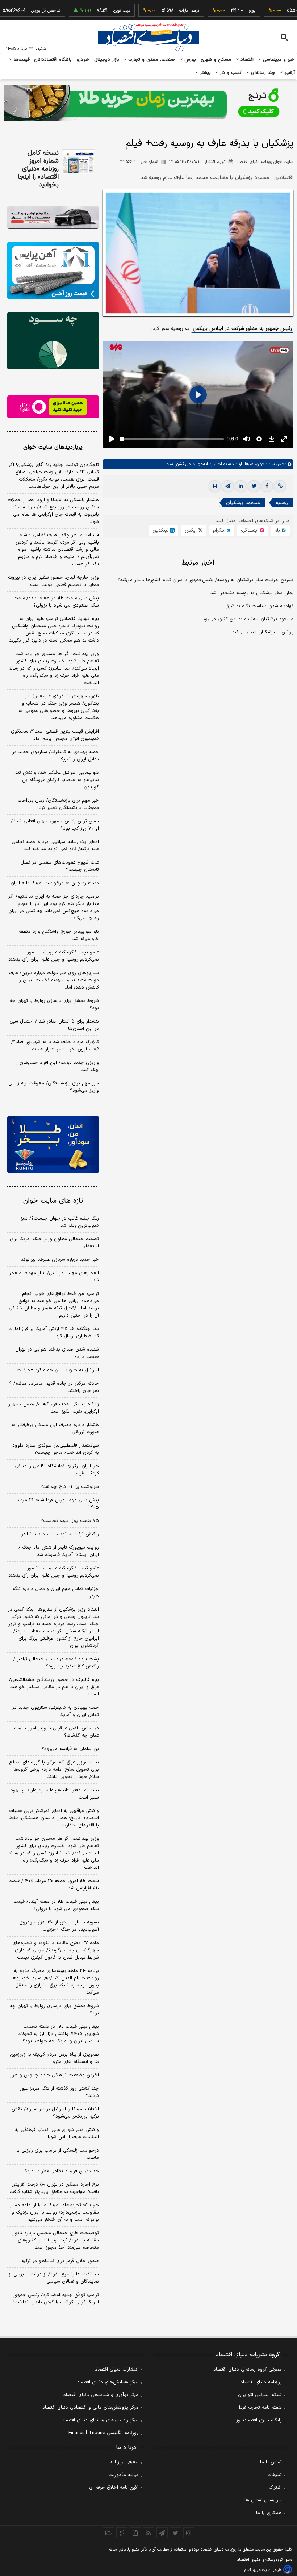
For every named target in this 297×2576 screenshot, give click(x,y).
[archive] (108, 2533)
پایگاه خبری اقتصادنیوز (259, 2420)
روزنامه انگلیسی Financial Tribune (103, 2433)
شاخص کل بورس (19, 11)
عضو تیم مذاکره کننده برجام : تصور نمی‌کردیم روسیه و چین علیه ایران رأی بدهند (54, 956)
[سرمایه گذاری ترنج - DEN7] (148, 103)
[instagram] (189, 2533)
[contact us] (122, 2533)
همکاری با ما (269, 2513)
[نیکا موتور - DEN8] (53, 217)
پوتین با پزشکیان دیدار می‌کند (263, 632)
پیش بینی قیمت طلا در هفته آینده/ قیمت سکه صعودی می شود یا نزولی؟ (56, 602)
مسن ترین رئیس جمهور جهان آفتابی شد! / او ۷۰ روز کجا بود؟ (55, 825)
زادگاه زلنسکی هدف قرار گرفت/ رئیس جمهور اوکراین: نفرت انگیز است (54, 1408)
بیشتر (204, 73)
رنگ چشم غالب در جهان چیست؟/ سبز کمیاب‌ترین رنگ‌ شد (60, 1222)
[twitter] (254, 486)
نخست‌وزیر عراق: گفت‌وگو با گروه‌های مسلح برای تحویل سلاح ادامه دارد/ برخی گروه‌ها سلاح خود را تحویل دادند (54, 1770)
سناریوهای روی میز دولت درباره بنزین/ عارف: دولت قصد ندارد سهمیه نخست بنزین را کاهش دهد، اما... (53, 980)
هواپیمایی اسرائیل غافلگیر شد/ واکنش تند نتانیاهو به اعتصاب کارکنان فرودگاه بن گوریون (57, 780)
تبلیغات (275, 2475)
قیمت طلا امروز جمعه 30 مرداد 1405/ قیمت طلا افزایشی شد (54, 1885)
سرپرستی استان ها (263, 2500)
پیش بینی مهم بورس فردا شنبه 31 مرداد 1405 (58, 1504)
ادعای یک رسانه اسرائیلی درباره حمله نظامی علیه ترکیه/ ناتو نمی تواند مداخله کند (55, 846)
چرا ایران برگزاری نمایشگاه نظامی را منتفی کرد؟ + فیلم (57, 1470)
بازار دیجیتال (107, 60)
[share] (135, 2533)
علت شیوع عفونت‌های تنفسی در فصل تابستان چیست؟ (60, 866)
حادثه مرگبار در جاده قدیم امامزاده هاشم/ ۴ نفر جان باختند (54, 1387)
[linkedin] (241, 486)
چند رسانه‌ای (262, 73)
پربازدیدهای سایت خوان (53, 447)
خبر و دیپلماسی (278, 60)
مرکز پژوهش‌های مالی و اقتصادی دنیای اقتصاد (90, 2408)
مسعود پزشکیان (243, 503)
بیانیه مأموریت (123, 2475)
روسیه (282, 503)
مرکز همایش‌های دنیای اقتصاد (108, 2382)
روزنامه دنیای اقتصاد (261, 2382)
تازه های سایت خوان (53, 1201)
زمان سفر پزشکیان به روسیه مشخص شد (252, 593)
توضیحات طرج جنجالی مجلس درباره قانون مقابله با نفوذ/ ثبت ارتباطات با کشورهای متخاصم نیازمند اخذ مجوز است (55, 2240)
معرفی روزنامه (124, 2462)
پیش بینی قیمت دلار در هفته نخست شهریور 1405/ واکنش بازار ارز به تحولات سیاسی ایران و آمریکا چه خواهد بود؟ (58, 2034)
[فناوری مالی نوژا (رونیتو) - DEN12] (53, 1145)
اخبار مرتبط (198, 563)
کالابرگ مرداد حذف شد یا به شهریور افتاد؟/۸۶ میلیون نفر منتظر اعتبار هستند (55, 1046)
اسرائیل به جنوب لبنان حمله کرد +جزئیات (58, 1370)
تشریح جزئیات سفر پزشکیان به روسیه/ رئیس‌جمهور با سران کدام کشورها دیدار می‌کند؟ (205, 580)
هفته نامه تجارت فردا (260, 2408)
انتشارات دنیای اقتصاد (117, 2370)
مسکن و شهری (216, 60)
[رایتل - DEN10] (53, 407)
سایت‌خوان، (264, 464)
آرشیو (289, 73)
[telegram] (228, 486)
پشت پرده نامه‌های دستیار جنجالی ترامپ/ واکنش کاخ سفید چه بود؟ (56, 1663)
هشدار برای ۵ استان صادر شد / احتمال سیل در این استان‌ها (54, 1025)
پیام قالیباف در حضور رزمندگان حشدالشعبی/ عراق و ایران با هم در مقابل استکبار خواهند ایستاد (54, 1687)
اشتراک (275, 2488)
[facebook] (267, 486)
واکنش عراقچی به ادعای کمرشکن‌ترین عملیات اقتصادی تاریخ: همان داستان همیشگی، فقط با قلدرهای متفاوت (54, 1818)
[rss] (149, 2533)
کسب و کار (230, 73)
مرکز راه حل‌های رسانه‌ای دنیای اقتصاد (100, 2420)
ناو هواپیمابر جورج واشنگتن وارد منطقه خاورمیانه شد (59, 935)
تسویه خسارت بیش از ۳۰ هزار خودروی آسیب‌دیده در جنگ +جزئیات (59, 1926)
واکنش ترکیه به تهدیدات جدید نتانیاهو (60, 1534)
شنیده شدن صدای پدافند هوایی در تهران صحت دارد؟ (57, 1353)
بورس (189, 60)
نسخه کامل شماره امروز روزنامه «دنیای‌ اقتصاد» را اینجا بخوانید (38, 169)
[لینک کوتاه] (280, 486)
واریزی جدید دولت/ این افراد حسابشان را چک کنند (57, 1066)
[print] (215, 486)
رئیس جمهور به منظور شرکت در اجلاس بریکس (242, 329)
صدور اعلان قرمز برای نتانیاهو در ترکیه (60, 2261)
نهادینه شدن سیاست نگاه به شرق (259, 606)
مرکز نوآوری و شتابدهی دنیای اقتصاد (101, 2395)
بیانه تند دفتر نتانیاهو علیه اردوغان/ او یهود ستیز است (55, 1794)
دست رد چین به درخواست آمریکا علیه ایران (55, 883)
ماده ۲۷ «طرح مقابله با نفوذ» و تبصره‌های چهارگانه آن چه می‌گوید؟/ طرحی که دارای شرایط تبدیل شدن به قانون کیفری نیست (56, 1950)
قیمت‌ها (21, 60)
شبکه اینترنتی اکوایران (260, 2395)
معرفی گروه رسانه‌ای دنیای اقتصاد (248, 2370)
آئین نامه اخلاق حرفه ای (114, 2488)
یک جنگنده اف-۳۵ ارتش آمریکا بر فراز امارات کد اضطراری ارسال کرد (54, 1333)
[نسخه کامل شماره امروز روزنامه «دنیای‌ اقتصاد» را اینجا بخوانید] (78, 162)
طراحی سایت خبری (267, 2570)
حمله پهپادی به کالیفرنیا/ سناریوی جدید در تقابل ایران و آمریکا (56, 756)
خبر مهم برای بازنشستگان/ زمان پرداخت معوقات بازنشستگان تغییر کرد (58, 804)
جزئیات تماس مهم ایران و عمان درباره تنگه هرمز (56, 1593)
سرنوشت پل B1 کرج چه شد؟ (70, 1487)
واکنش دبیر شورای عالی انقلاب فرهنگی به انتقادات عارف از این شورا (57, 2134)
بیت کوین (95, 11)
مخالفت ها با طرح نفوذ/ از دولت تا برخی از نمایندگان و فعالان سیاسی (54, 2278)
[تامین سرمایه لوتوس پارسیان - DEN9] (53, 341)
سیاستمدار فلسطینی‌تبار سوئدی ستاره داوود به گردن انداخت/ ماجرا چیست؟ (56, 1449)
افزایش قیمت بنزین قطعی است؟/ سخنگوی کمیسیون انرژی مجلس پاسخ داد (55, 735)
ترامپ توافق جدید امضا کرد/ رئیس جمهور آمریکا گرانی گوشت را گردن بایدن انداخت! (56, 2299)
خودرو (83, 60)
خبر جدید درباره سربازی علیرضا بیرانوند (60, 1260)
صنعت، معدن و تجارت (151, 60)
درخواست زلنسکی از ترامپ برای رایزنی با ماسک (58, 2154)
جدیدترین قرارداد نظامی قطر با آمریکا (61, 2171)
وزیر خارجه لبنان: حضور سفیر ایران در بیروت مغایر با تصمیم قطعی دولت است (53, 581)
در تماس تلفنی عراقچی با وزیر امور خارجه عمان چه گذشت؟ (57, 1732)
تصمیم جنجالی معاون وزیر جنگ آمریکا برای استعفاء (54, 1243)
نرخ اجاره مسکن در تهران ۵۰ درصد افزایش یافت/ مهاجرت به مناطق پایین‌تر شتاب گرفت (54, 2188)
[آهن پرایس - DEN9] (53, 270)
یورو (225, 11)
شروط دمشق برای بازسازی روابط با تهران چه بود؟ (54, 1004)
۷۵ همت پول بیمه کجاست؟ (70, 1521)
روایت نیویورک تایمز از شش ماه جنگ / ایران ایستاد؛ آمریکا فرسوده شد (59, 1551)
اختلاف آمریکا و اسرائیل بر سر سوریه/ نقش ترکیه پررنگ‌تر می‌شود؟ (55, 2113)
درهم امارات (162, 11)
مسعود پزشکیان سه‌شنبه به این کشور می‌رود (248, 619)
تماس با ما (271, 2462)
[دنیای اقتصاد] (148, 37)
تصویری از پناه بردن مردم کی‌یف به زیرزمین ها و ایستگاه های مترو (54, 2058)
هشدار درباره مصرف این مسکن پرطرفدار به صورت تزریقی (55, 1428)
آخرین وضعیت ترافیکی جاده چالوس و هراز (54, 2075)
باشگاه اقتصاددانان (53, 60)
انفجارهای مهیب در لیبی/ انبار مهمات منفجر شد (54, 1277)
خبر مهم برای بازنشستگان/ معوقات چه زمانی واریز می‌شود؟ (54, 1087)
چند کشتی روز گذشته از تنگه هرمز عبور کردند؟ (59, 2092)
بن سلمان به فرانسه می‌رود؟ (70, 1749)
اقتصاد (246, 60)
